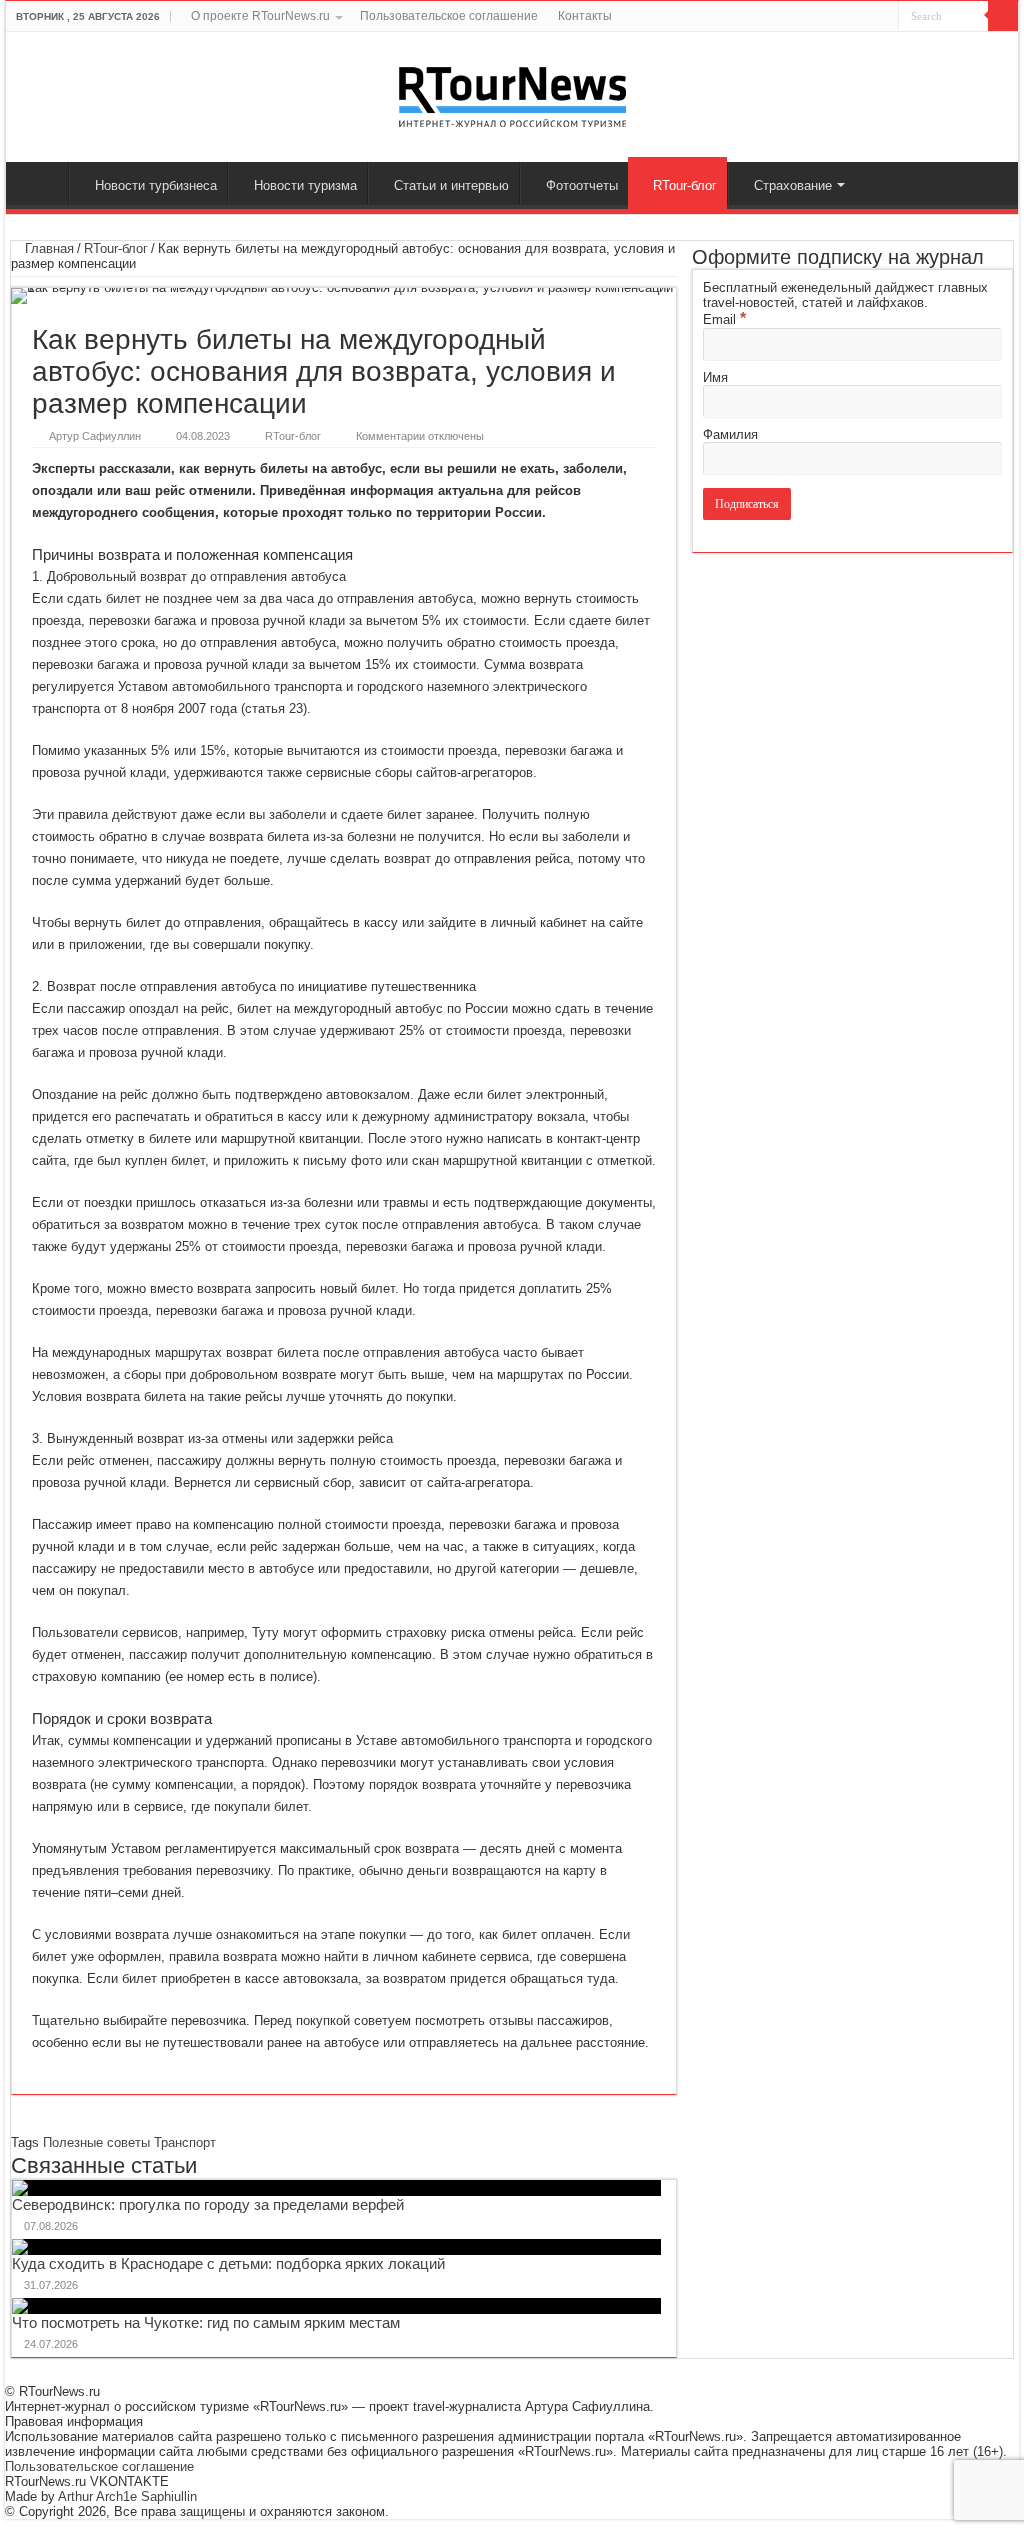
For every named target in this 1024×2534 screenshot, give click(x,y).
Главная (42, 183)
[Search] (1003, 16)
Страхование (793, 185)
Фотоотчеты (582, 185)
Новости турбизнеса (156, 185)
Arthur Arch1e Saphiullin (127, 2496)
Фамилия (730, 434)
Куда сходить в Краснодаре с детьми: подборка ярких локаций (228, 2263)
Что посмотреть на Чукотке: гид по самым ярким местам (206, 2322)
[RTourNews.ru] (512, 93)
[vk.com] (841, 17)
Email (724, 319)
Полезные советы (96, 2142)
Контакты (585, 16)
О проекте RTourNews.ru (260, 16)
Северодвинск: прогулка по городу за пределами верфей (208, 2204)
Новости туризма (305, 185)
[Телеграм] (883, 17)
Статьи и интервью (451, 185)
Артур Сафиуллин (95, 436)
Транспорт (185, 2142)
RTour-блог (685, 185)
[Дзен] (864, 17)
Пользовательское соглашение (449, 16)
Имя (715, 377)
